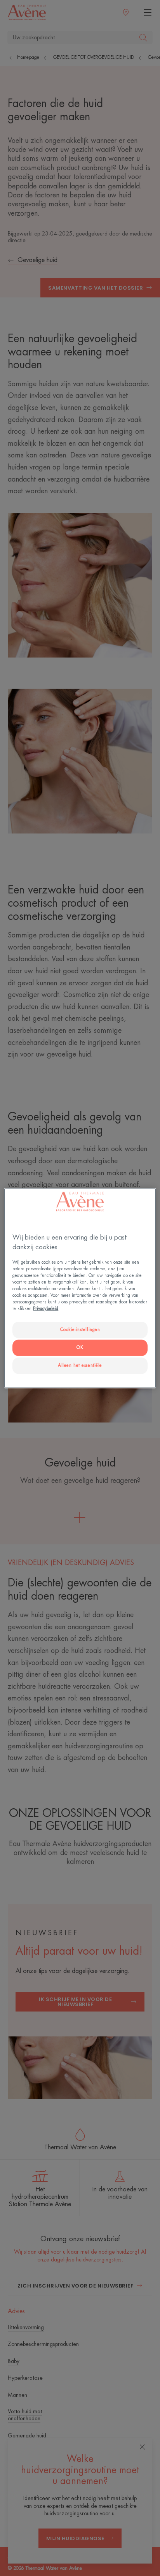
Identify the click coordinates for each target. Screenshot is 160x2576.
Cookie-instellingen (80, 1330)
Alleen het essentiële (80, 1365)
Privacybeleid (46, 1309)
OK (80, 1348)
